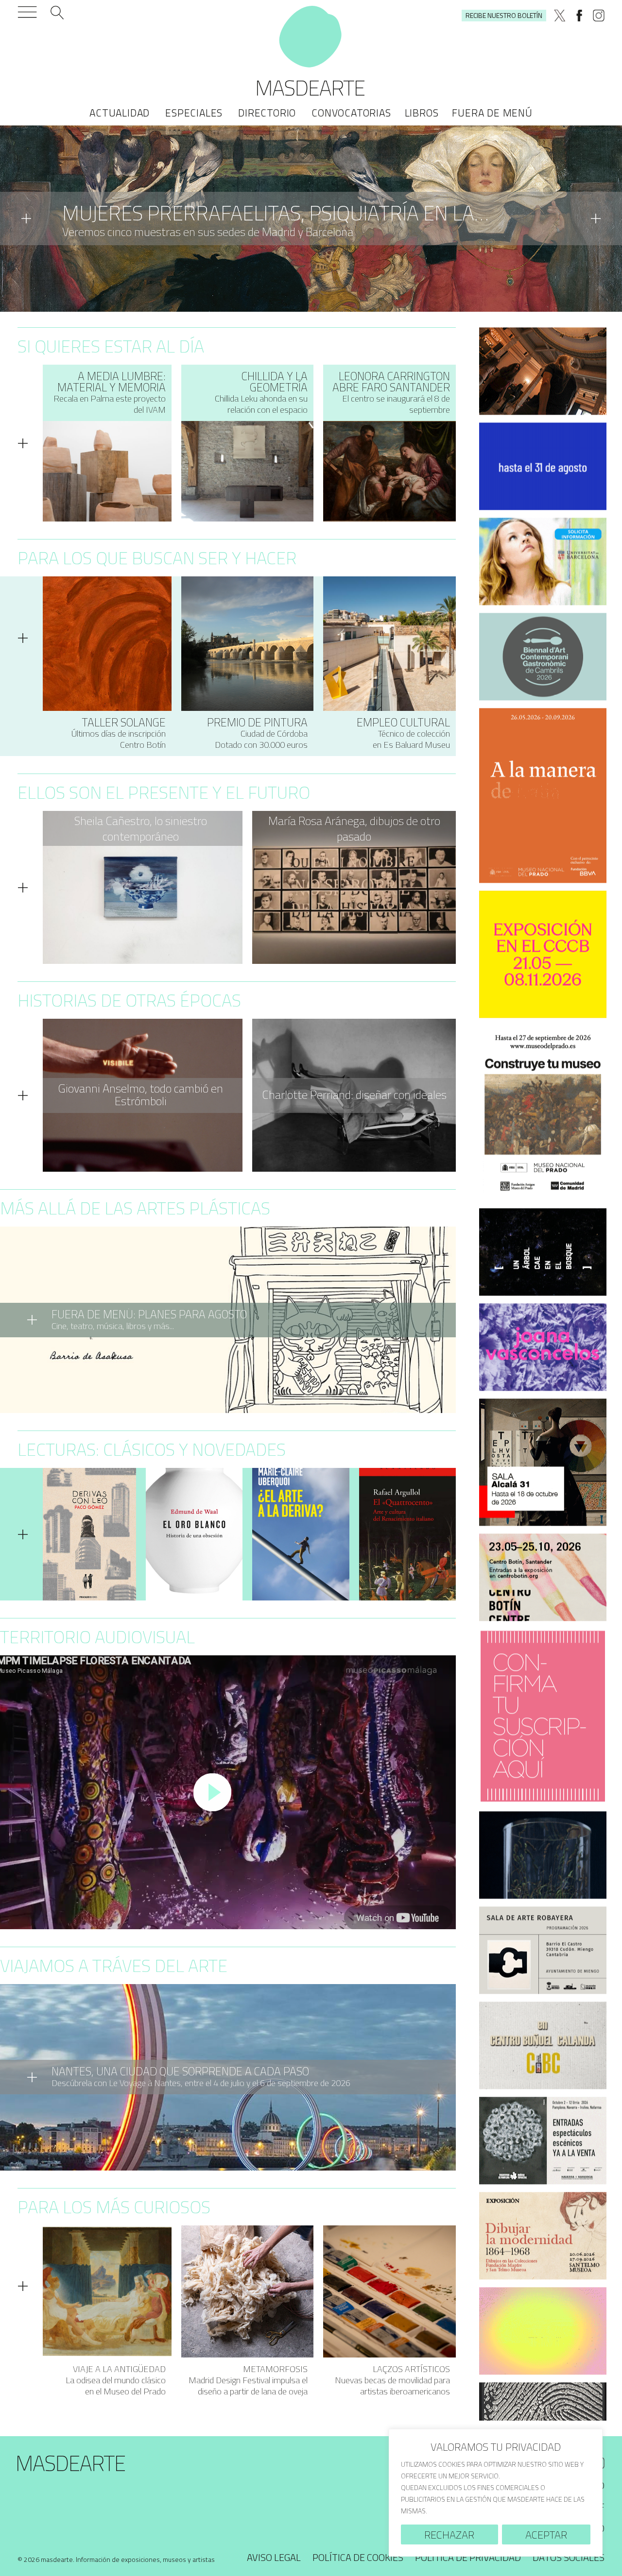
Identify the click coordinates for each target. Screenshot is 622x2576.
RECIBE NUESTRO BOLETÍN (504, 15)
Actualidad (120, 113)
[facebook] (579, 16)
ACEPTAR (546, 2535)
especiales (194, 113)
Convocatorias (351, 113)
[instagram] (599, 16)
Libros (422, 113)
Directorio (267, 113)
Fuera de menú (492, 113)
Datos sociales (569, 2557)
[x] (560, 16)
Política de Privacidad (468, 2557)
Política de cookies (358, 2557)
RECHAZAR (449, 2535)
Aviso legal (274, 2557)
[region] (496, 2493)
